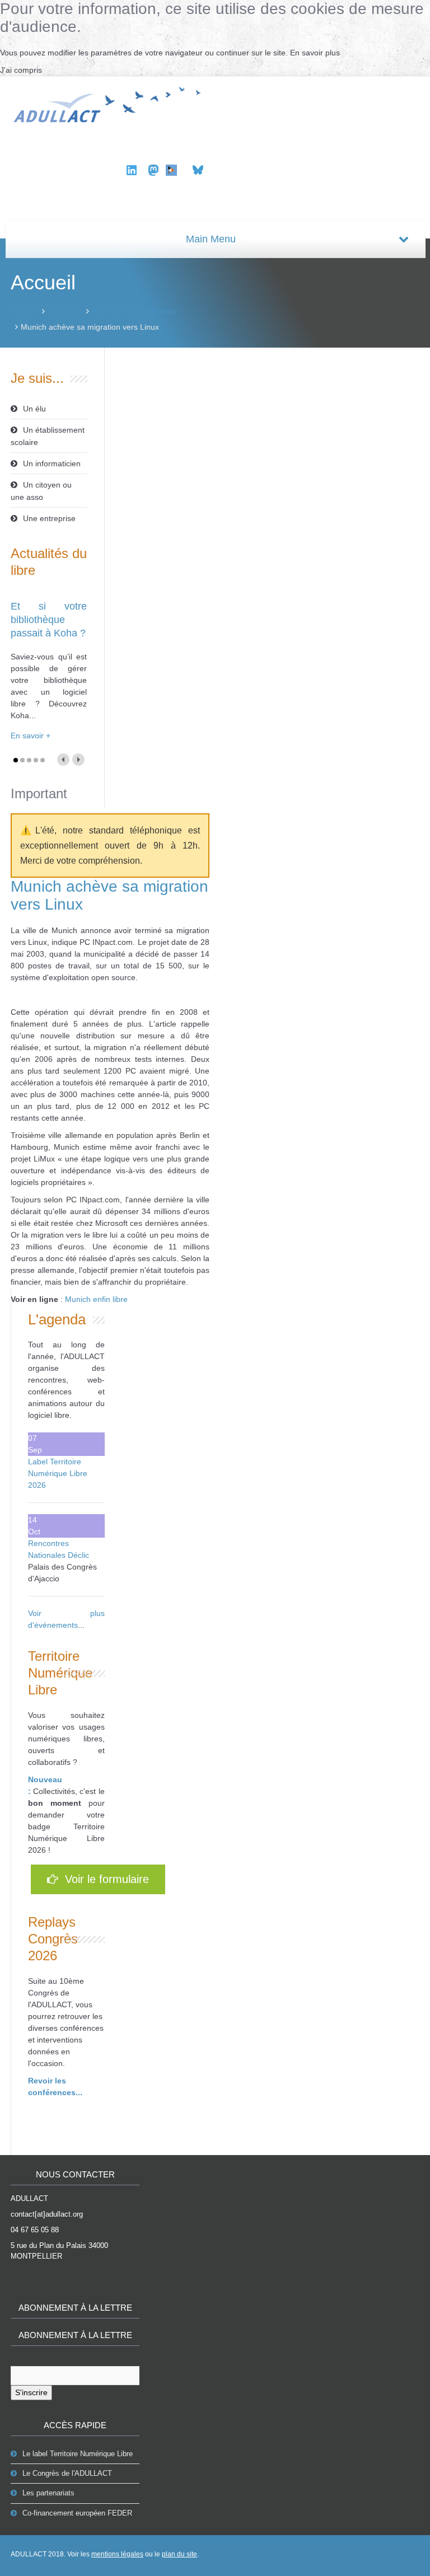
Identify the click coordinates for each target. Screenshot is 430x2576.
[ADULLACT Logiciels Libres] (110, 103)
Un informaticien (52, 463)
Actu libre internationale (134, 311)
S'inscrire (31, 2392)
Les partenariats (48, 2493)
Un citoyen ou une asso (41, 491)
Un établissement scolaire (48, 436)
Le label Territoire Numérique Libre (78, 2454)
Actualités (65, 311)
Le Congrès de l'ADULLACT (67, 2473)
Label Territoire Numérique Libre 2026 (58, 1473)
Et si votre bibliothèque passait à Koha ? (49, 620)
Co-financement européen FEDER (77, 2513)
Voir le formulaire (104, 1879)
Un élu (34, 409)
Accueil (25, 311)
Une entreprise (49, 518)
